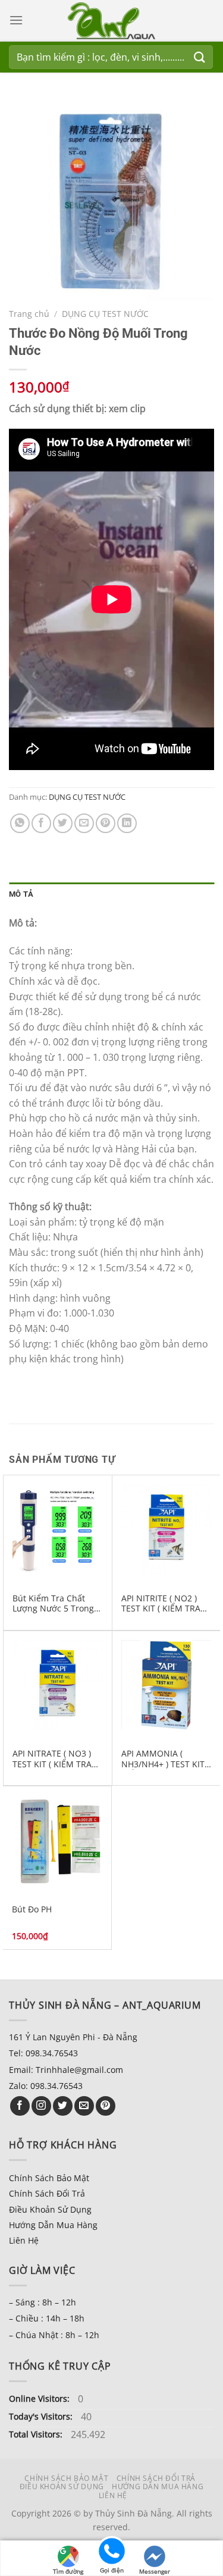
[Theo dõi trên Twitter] (63, 2106)
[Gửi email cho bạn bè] (84, 823)
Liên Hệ (24, 2240)
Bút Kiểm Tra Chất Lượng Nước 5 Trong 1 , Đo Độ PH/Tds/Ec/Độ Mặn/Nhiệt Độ (57, 1603)
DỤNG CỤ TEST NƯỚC (105, 314)
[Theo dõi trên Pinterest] (106, 2106)
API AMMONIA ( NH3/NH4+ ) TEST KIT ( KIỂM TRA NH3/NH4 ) (165, 1759)
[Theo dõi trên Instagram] (41, 2106)
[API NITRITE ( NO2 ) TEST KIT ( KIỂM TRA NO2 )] (167, 1529)
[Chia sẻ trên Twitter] (63, 823)
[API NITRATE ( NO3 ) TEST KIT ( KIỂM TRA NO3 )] (58, 1685)
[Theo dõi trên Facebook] (20, 2106)
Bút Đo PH (32, 1909)
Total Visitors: (37, 2434)
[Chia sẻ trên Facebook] (41, 823)
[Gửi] (200, 57)
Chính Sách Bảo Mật (49, 2178)
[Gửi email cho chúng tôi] (84, 2106)
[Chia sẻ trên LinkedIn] (127, 823)
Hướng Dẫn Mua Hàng (53, 2225)
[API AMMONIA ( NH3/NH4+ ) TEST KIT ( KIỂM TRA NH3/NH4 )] (167, 1685)
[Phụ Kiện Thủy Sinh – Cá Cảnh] (112, 21)
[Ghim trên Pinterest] (106, 823)
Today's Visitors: (42, 2416)
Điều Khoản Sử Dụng (50, 2209)
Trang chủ (29, 314)
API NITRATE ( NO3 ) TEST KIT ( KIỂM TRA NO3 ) (52, 1759)
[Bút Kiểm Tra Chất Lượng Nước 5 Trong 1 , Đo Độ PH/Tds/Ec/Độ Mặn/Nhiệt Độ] (58, 1529)
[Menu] (16, 20)
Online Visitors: (40, 2398)
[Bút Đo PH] (57, 1840)
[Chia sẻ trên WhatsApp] (20, 823)
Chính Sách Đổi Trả (47, 2193)
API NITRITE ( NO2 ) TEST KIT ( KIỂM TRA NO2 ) (161, 1603)
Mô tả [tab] (21, 894)
